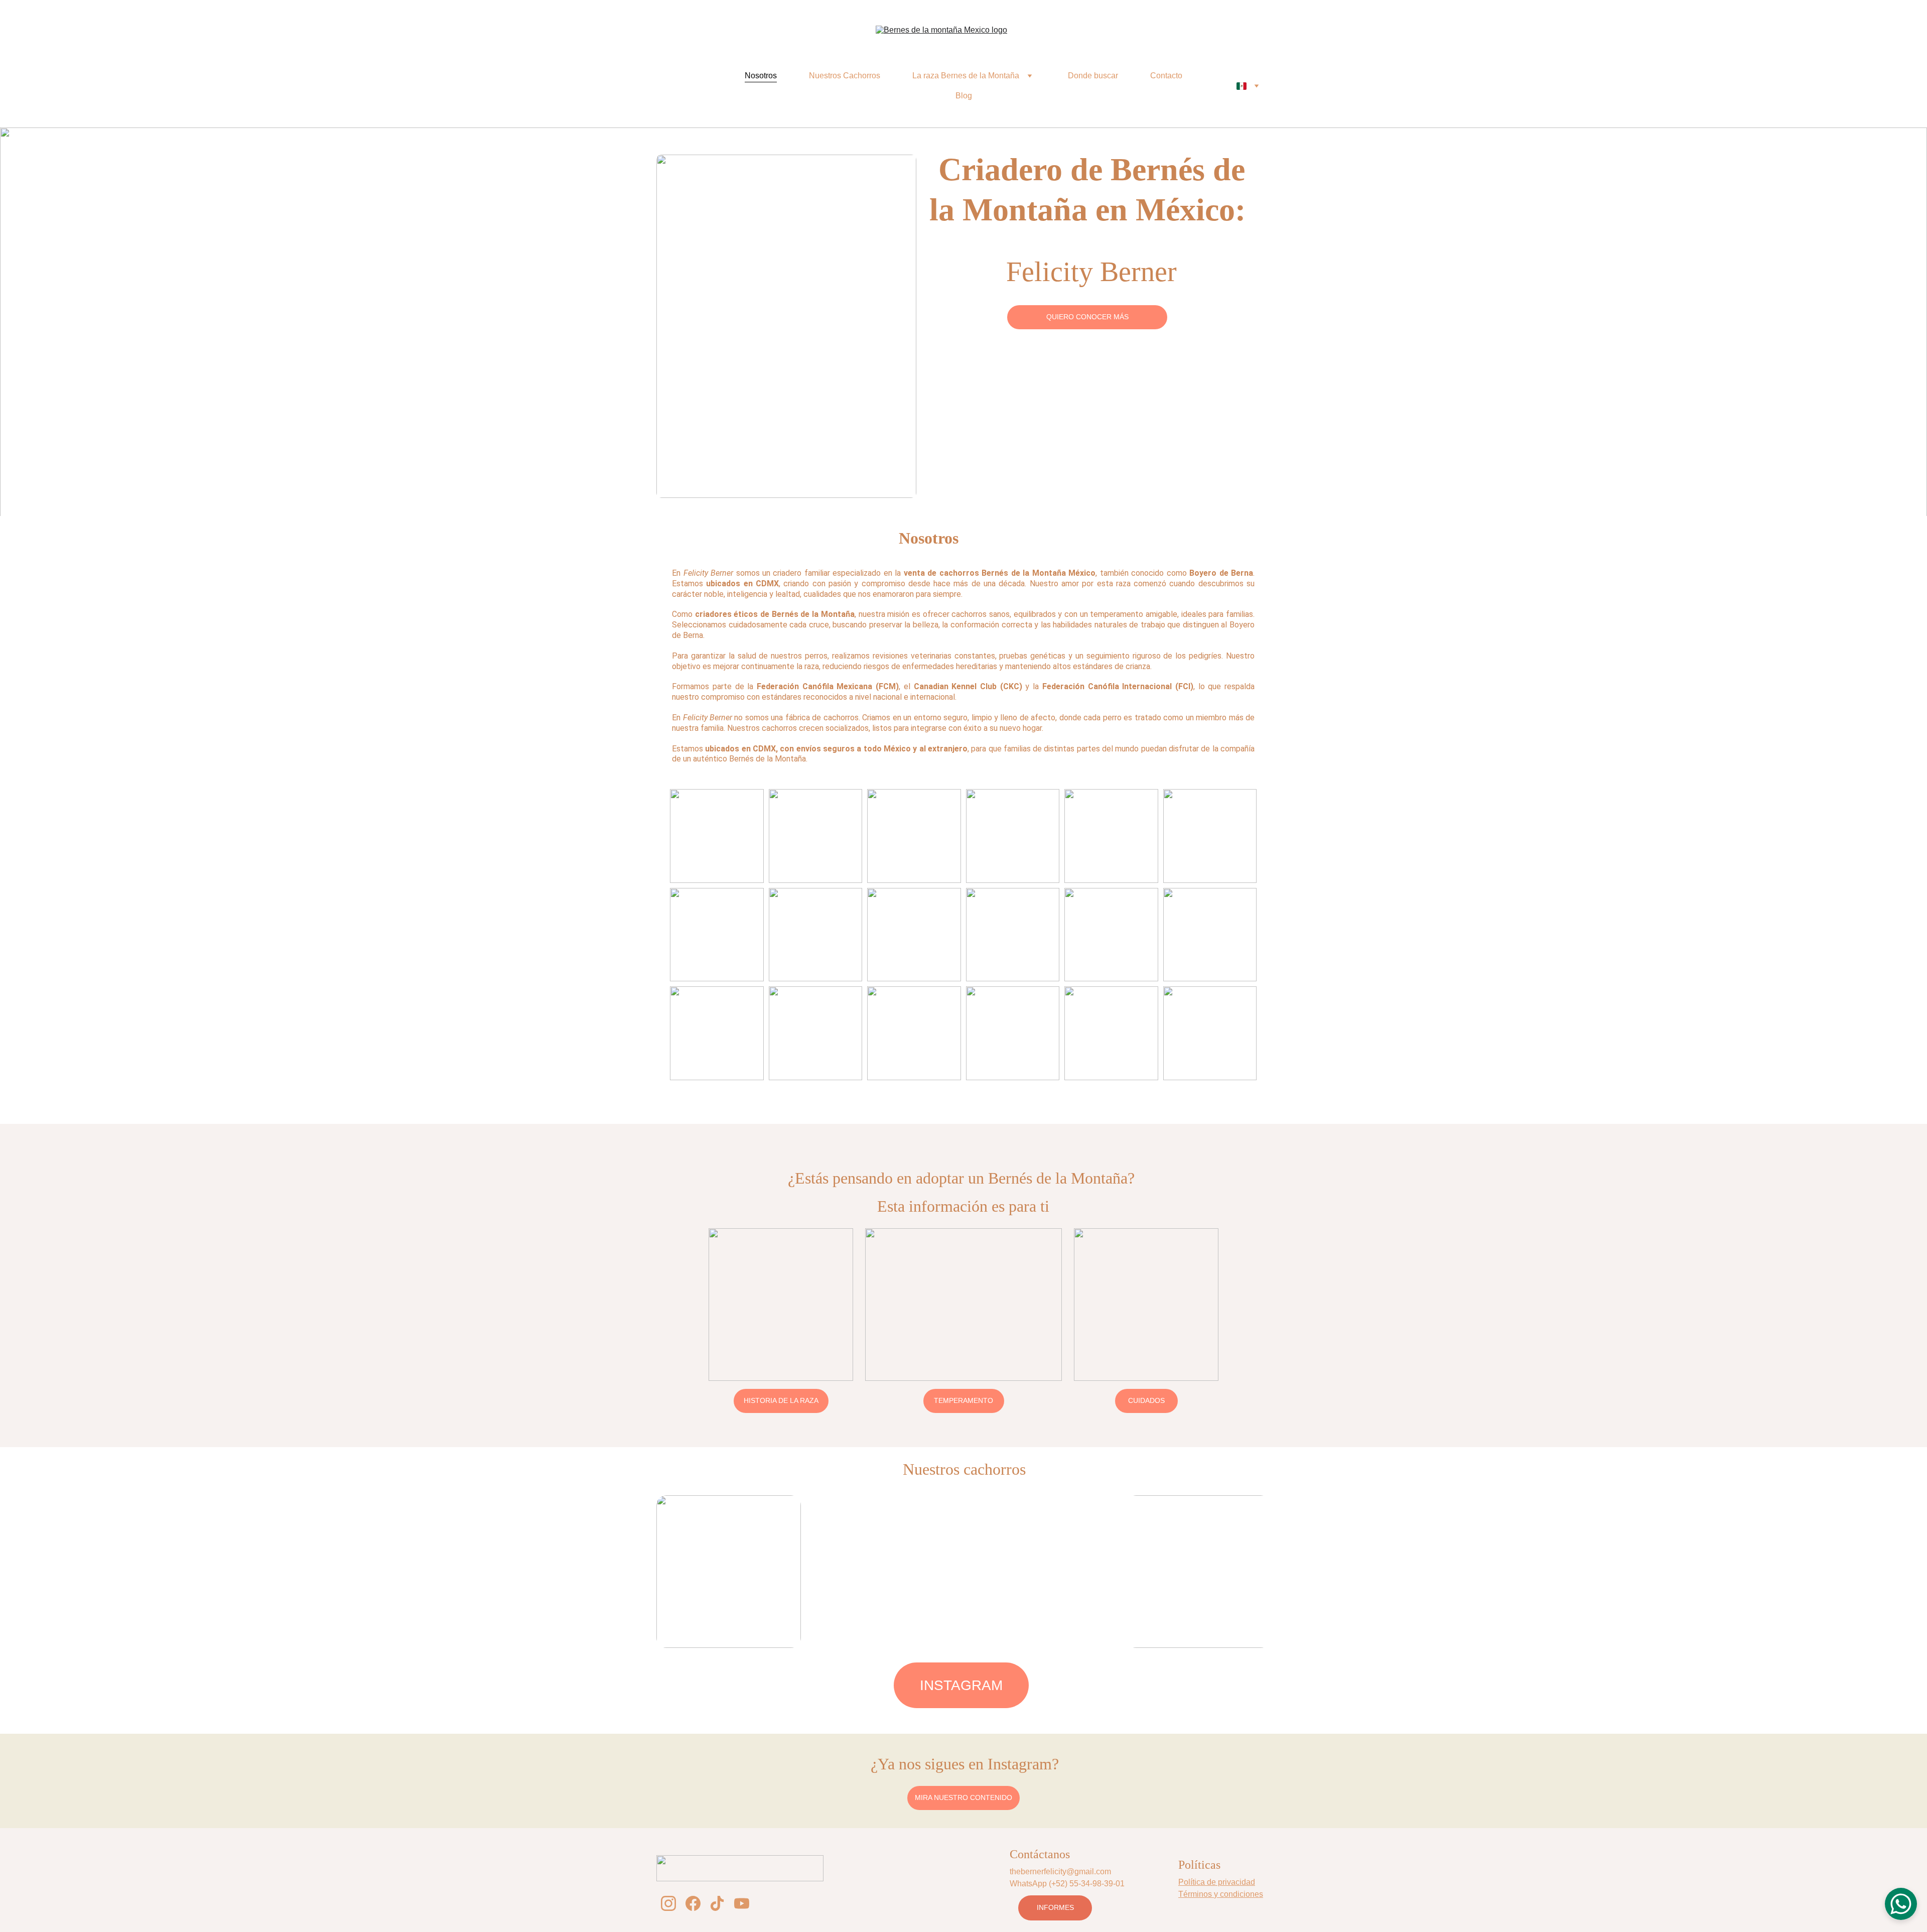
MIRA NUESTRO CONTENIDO (963, 1797)
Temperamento (963, 1400)
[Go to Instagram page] (668, 1903)
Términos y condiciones (1221, 1894)
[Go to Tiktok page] (717, 1903)
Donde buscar (1093, 76)
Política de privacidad (1217, 1882)
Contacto (1166, 76)
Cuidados (1146, 1400)
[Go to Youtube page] (742, 1903)
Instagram (961, 1685)
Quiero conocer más (1087, 317)
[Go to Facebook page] (693, 1903)
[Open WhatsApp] (1901, 1904)
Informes (1055, 1907)
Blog (964, 96)
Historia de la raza (781, 1400)
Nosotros (761, 76)
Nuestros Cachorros (845, 76)
